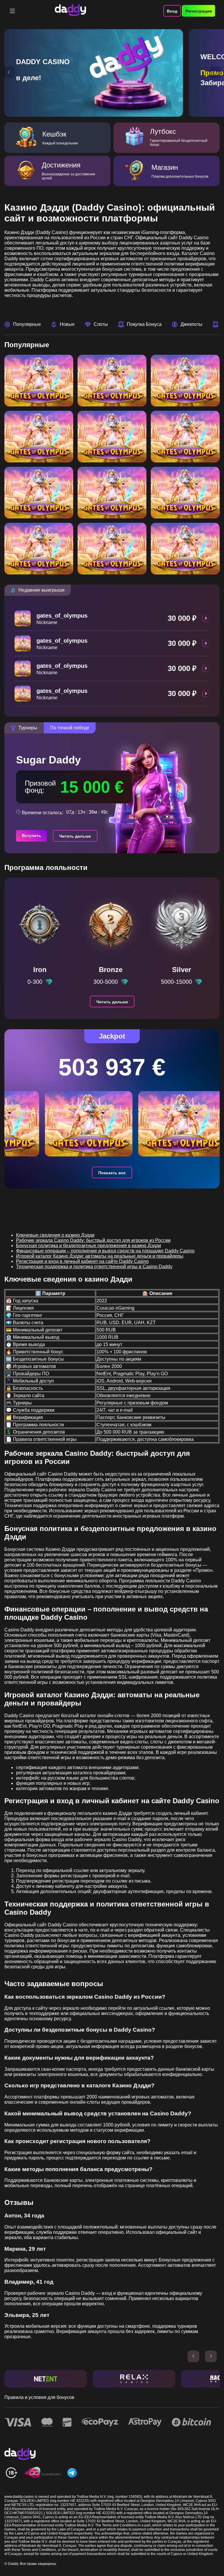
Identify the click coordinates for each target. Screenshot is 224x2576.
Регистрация (199, 11)
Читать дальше (75, 836)
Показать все (112, 1173)
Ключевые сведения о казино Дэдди (55, 1235)
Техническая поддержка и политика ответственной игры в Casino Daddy (94, 1267)
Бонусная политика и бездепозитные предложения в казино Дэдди (89, 1246)
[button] (9, 72)
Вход (172, 11)
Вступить (32, 836)
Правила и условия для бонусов (39, 2397)
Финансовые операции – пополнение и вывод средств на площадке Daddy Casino (105, 1251)
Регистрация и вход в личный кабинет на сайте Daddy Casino (82, 1261)
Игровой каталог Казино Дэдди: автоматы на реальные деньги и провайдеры (100, 1256)
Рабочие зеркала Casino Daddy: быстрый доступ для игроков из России (93, 1240)
